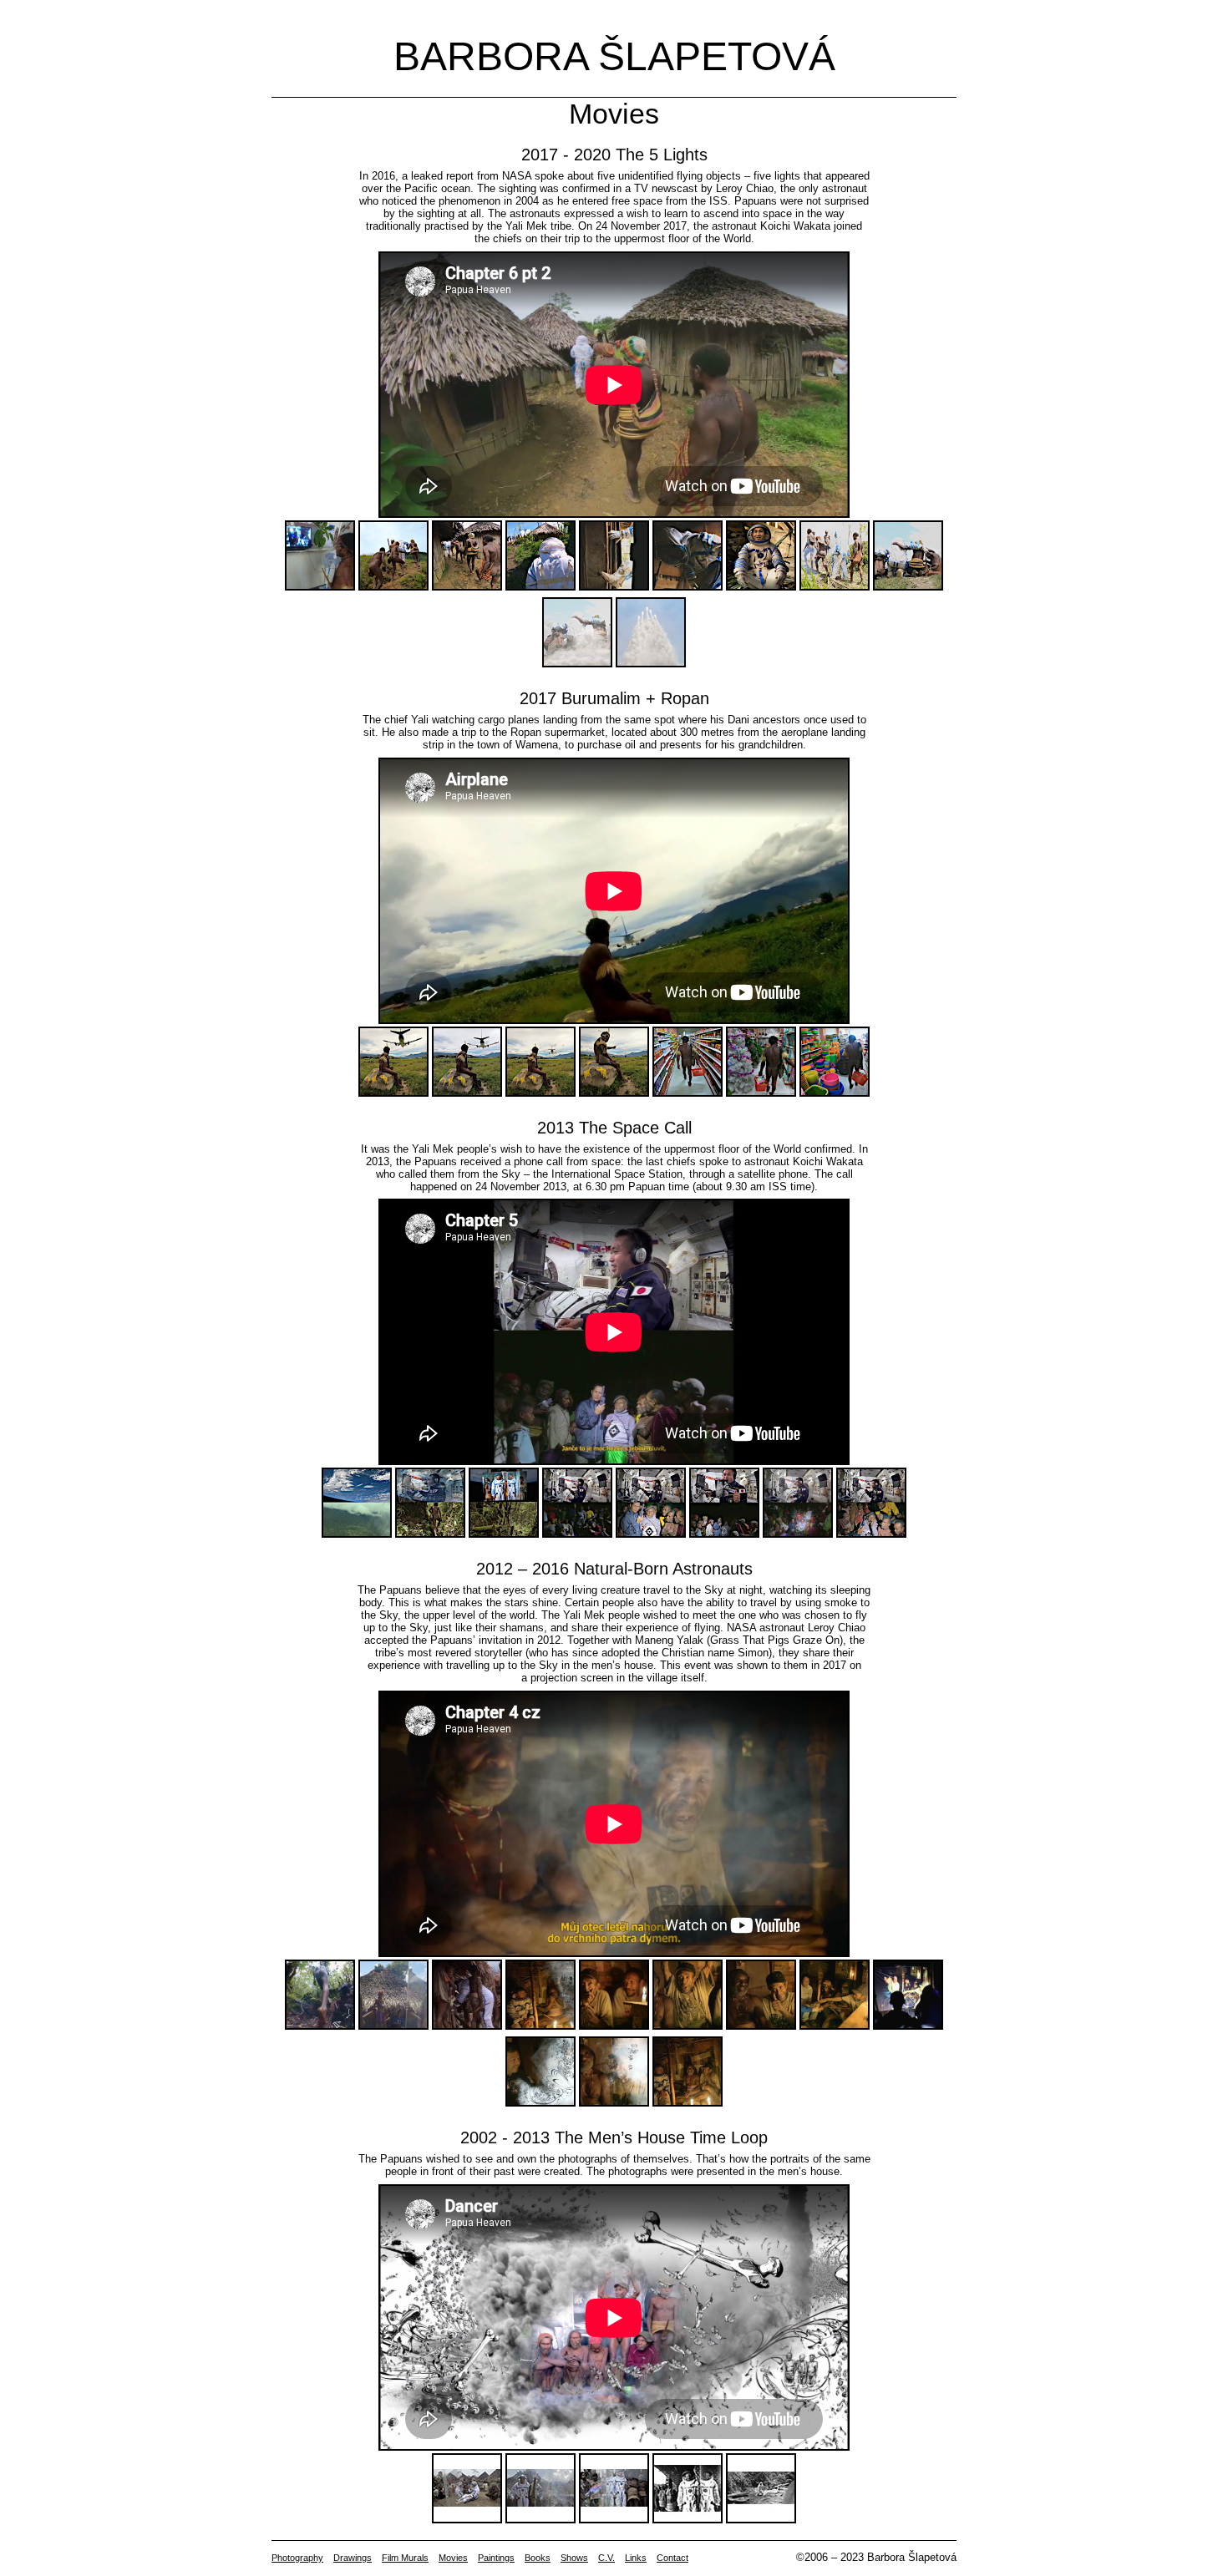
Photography (297, 2558)
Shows (574, 2558)
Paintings (496, 2558)
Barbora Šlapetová (614, 56)
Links (636, 2558)
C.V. (606, 2558)
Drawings (353, 2558)
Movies (453, 2558)
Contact (672, 2558)
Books (538, 2558)
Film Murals (405, 2558)
